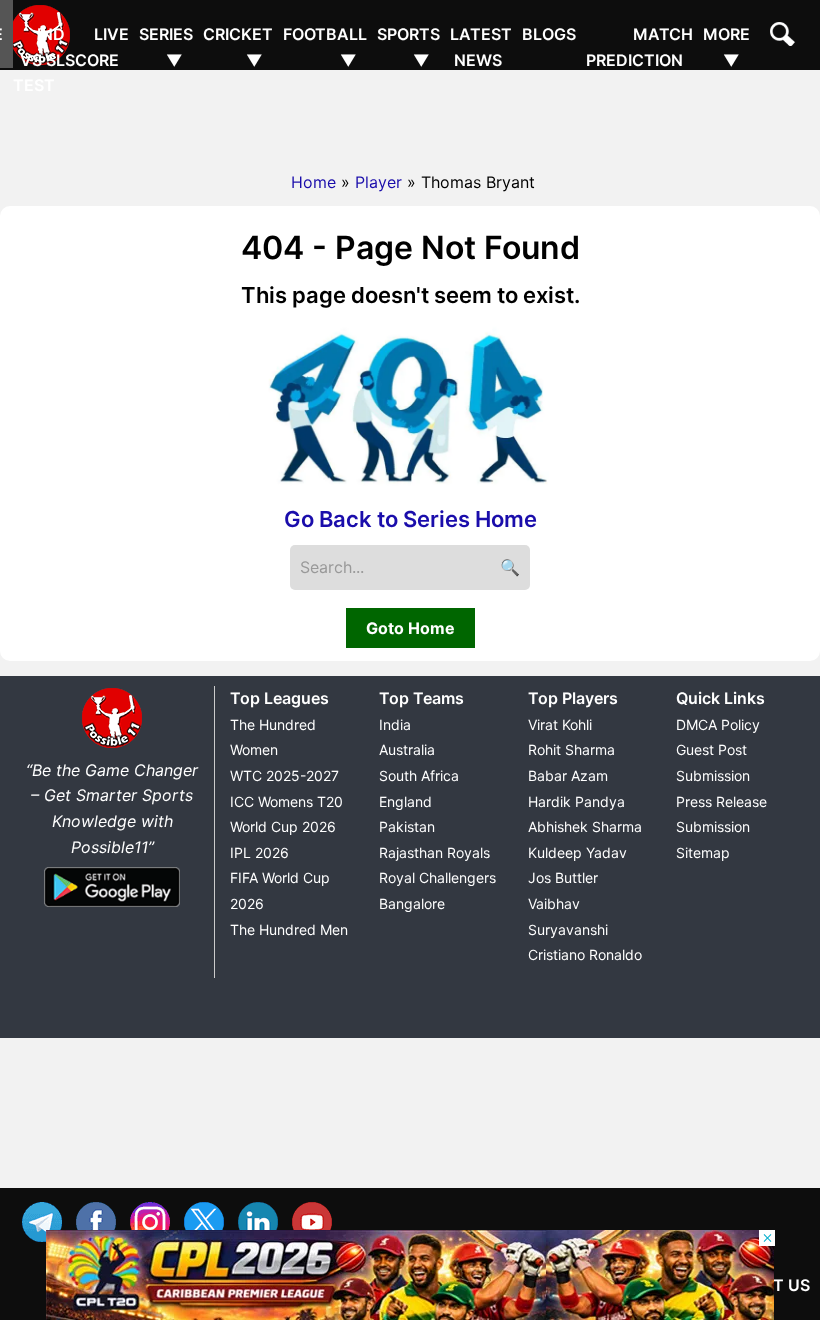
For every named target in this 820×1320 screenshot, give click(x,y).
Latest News (481, 47)
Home (313, 182)
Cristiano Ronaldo (585, 954)
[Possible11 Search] (785, 37)
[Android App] (112, 908)
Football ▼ (325, 47)
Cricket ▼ (238, 47)
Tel (47, 1219)
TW (209, 1219)
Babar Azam (568, 775)
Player (378, 182)
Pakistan (407, 826)
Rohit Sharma (571, 749)
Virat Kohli (560, 724)
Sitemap (703, 852)
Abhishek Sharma (585, 826)
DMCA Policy (718, 724)
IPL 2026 (259, 852)
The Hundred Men (289, 929)
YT (317, 1219)
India (395, 724)
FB (101, 1219)
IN (263, 1219)
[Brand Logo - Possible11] (112, 744)
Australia (407, 749)
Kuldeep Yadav (577, 852)
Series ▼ (166, 47)
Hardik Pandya (576, 801)
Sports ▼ (408, 47)
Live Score (97, 47)
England (405, 801)
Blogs (549, 34)
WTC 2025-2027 (284, 775)
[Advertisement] (410, 115)
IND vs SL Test (39, 59)
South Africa (419, 775)
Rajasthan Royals (434, 852)
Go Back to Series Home (410, 519)
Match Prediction (639, 47)
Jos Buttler (563, 877)
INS (155, 1219)
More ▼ (726, 47)
